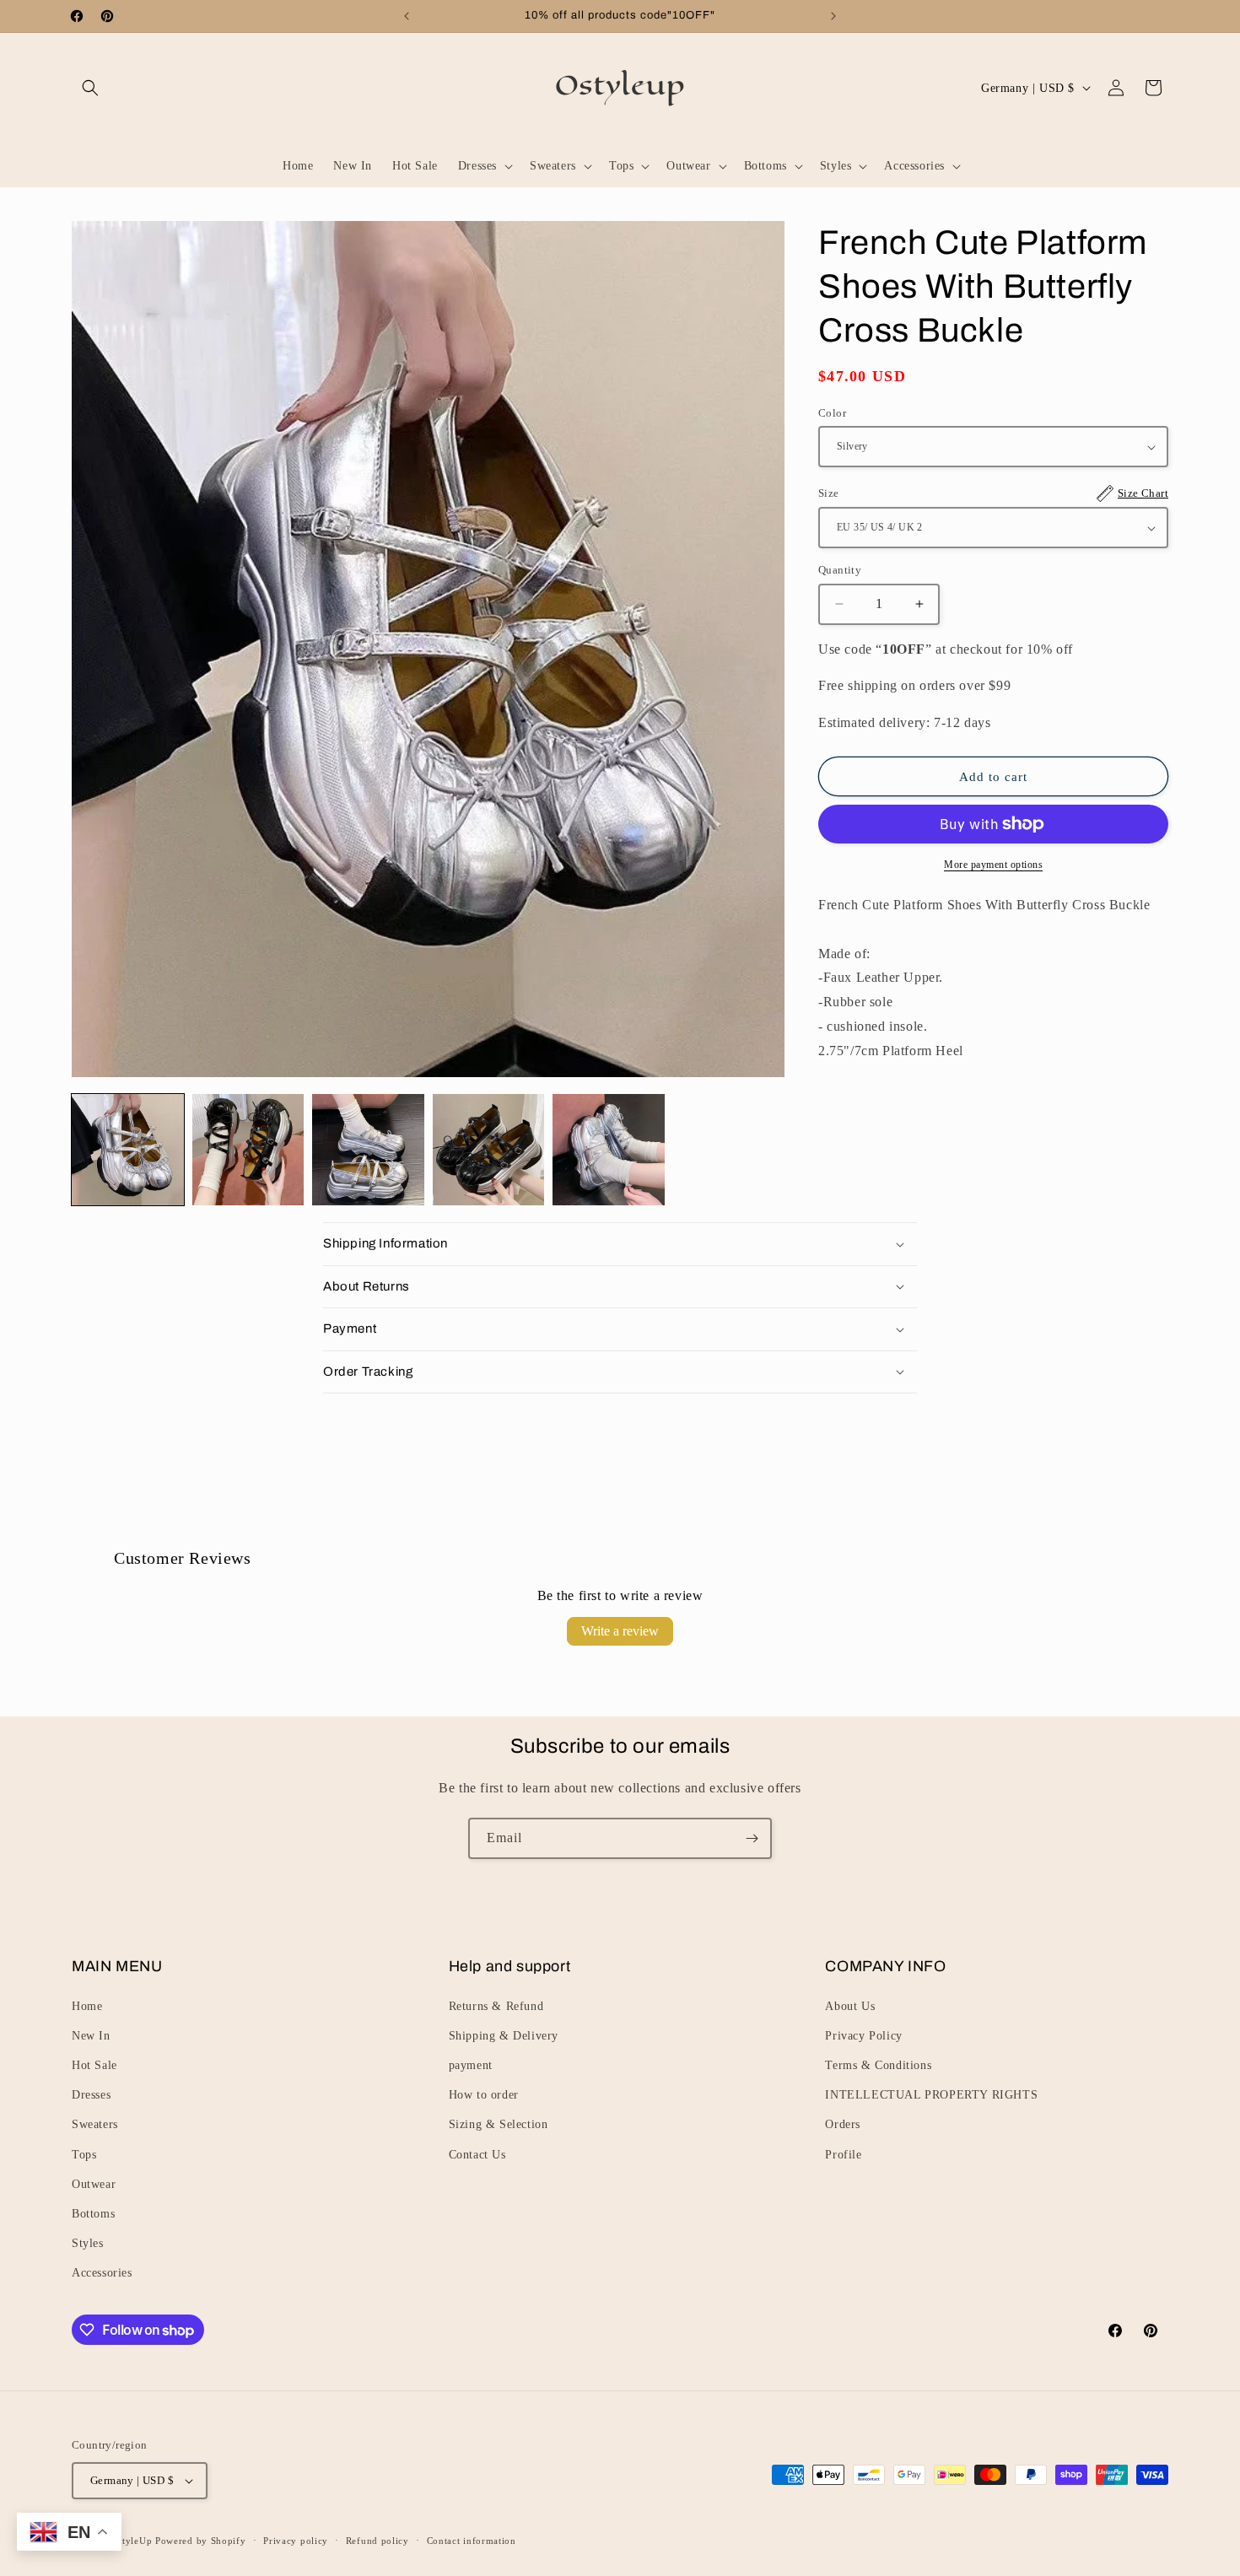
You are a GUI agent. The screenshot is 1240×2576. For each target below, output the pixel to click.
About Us (850, 2006)
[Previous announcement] (407, 16)
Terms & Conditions (878, 2065)
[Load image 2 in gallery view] (248, 1150)
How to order (484, 2095)
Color (832, 413)
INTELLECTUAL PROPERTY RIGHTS (931, 2095)
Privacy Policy (863, 2036)
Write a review (620, 1631)
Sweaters (95, 2124)
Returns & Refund (496, 2006)
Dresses (91, 2095)
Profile (843, 2155)
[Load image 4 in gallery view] (489, 1150)
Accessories (102, 2273)
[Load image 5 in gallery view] (609, 1150)
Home (87, 2006)
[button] (90, 88)
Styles (88, 2243)
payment (471, 2065)
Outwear (94, 2184)
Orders (843, 2124)
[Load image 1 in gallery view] (128, 1150)
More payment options (993, 865)
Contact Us (477, 2155)
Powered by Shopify (201, 2541)
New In (91, 2036)
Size (993, 493)
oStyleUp (132, 2541)
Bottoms (93, 2214)
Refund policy (377, 2541)
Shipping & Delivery (504, 2036)
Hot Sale (94, 2065)
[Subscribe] (752, 1838)
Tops (84, 2155)
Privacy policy (296, 2541)
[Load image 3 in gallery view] (368, 1150)
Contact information (472, 2541)
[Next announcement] (833, 16)
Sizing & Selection (499, 2124)
